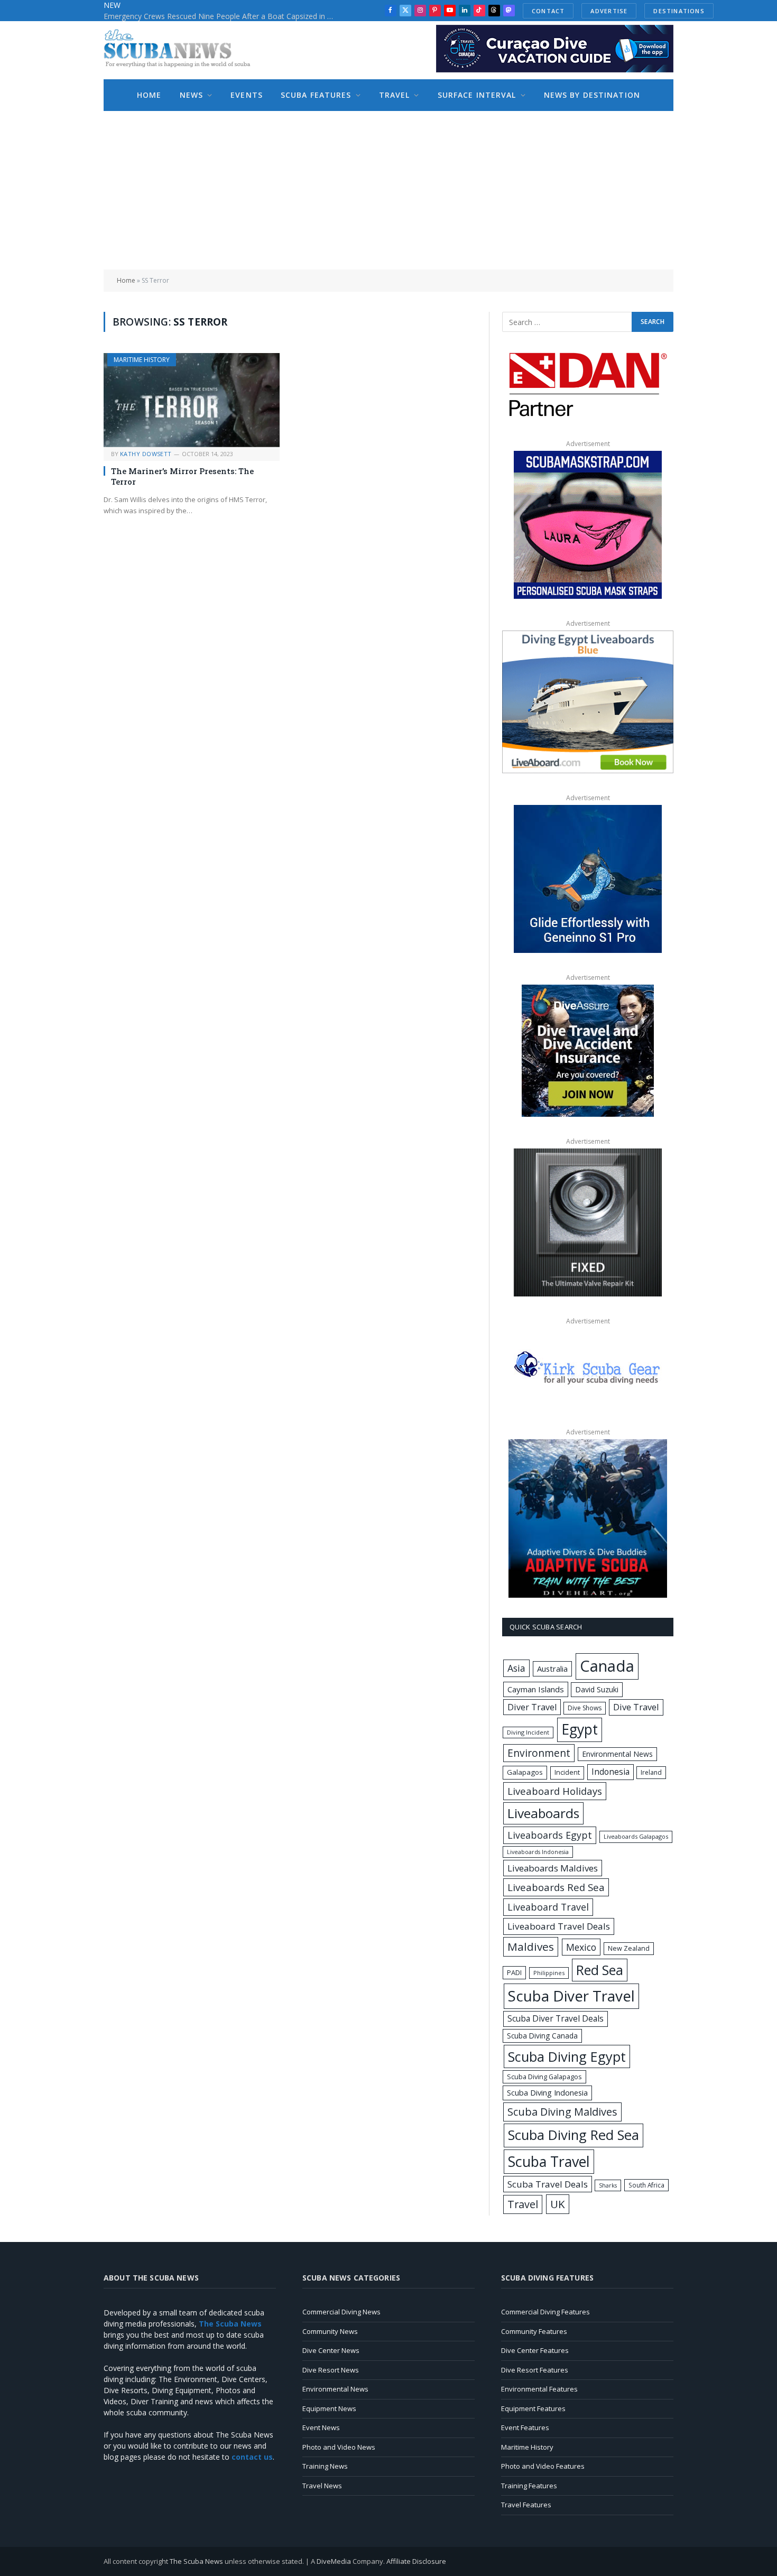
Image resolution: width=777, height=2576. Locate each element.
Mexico (581, 1947)
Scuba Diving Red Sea (573, 2135)
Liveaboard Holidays (555, 1791)
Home (149, 95)
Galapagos (525, 1772)
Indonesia (610, 1772)
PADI (514, 1972)
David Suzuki (597, 1689)
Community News (330, 2331)
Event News (321, 2427)
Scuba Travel (549, 2161)
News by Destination (592, 95)
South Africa (646, 2185)
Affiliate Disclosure (416, 2561)
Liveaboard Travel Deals (559, 1926)
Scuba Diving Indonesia (547, 2092)
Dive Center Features (535, 2350)
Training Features (529, 2486)
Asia (516, 1668)
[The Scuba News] (183, 50)
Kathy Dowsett (146, 454)
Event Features (525, 2427)
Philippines (549, 1973)
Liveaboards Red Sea (556, 1887)
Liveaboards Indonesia (538, 1852)
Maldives (531, 1947)
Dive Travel (636, 1707)
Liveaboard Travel (548, 1907)
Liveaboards (543, 1813)
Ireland (651, 1772)
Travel (395, 95)
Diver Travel (532, 1707)
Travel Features (526, 2505)
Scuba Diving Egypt (567, 2056)
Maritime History (142, 360)
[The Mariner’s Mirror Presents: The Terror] (192, 400)
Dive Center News (331, 2350)
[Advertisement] (388, 190)
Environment (539, 1753)
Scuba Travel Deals (548, 2184)
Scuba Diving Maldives (562, 2112)
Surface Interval (477, 95)
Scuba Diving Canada (542, 2036)
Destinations (679, 11)
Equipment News (329, 2408)
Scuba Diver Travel (571, 1996)
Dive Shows (585, 1708)
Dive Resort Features (535, 2370)
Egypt (580, 1729)
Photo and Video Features (543, 2466)
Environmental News (617, 1754)
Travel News (322, 2486)
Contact (548, 11)
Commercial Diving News (341, 2312)
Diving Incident (528, 1732)
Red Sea (600, 1970)
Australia (552, 1669)
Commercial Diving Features (545, 2312)
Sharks (608, 2185)
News (191, 95)
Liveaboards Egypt (550, 1835)
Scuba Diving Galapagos (544, 2077)
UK (558, 2204)
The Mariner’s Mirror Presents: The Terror (182, 476)
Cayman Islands (536, 1689)
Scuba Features (316, 95)
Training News (325, 2466)
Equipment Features (533, 2408)
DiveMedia (334, 2561)
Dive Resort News (331, 2370)
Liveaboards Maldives (553, 1868)
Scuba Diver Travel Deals (556, 2018)
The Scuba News (196, 2561)
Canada (607, 1666)
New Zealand (629, 1948)
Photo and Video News (339, 2447)
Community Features (534, 2331)
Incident (567, 1772)
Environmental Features (539, 2389)
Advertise (609, 11)
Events (247, 95)
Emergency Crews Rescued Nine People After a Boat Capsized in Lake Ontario (223, 16)
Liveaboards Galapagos (636, 1836)
